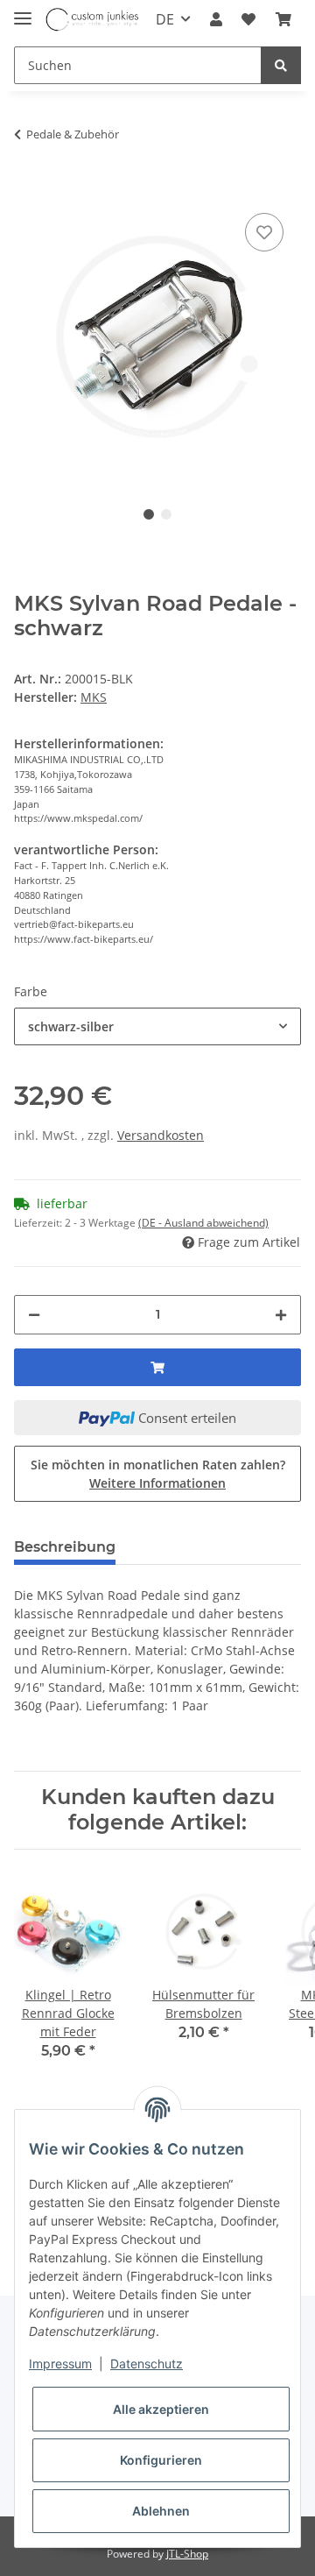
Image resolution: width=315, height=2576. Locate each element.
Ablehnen (161, 2511)
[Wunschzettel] (248, 19)
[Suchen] (281, 65)
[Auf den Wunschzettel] (264, 232)
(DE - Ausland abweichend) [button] (203, 1223)
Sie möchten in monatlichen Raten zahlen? (158, 1474)
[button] (216, 19)
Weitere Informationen (157, 1483)
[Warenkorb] (283, 19)
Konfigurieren (161, 2460)
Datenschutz (147, 2364)
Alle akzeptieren (161, 2409)
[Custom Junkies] (93, 20)
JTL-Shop (187, 2554)
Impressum (60, 2364)
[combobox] (157, 1026)
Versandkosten (161, 1135)
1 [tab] (149, 514)
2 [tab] (166, 514)
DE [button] (165, 19)
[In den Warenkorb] (28, 182)
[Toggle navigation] (23, 11)
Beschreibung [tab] (65, 1547)
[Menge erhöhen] (281, 1315)
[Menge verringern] (34, 1315)
